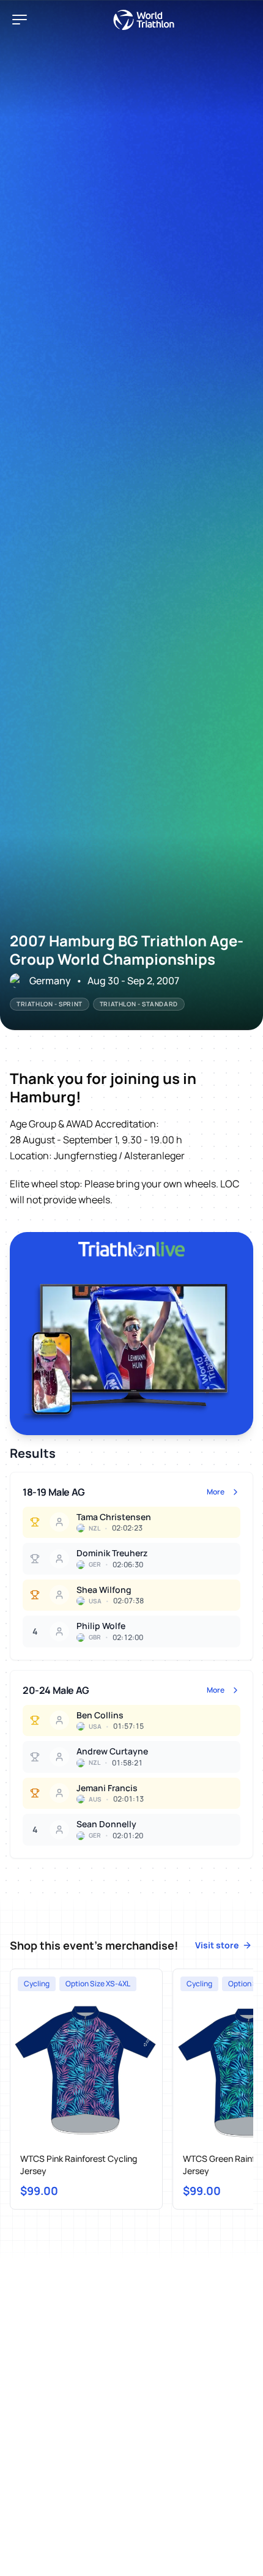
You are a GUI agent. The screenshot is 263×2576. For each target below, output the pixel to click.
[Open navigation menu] (20, 20)
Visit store (217, 1945)
